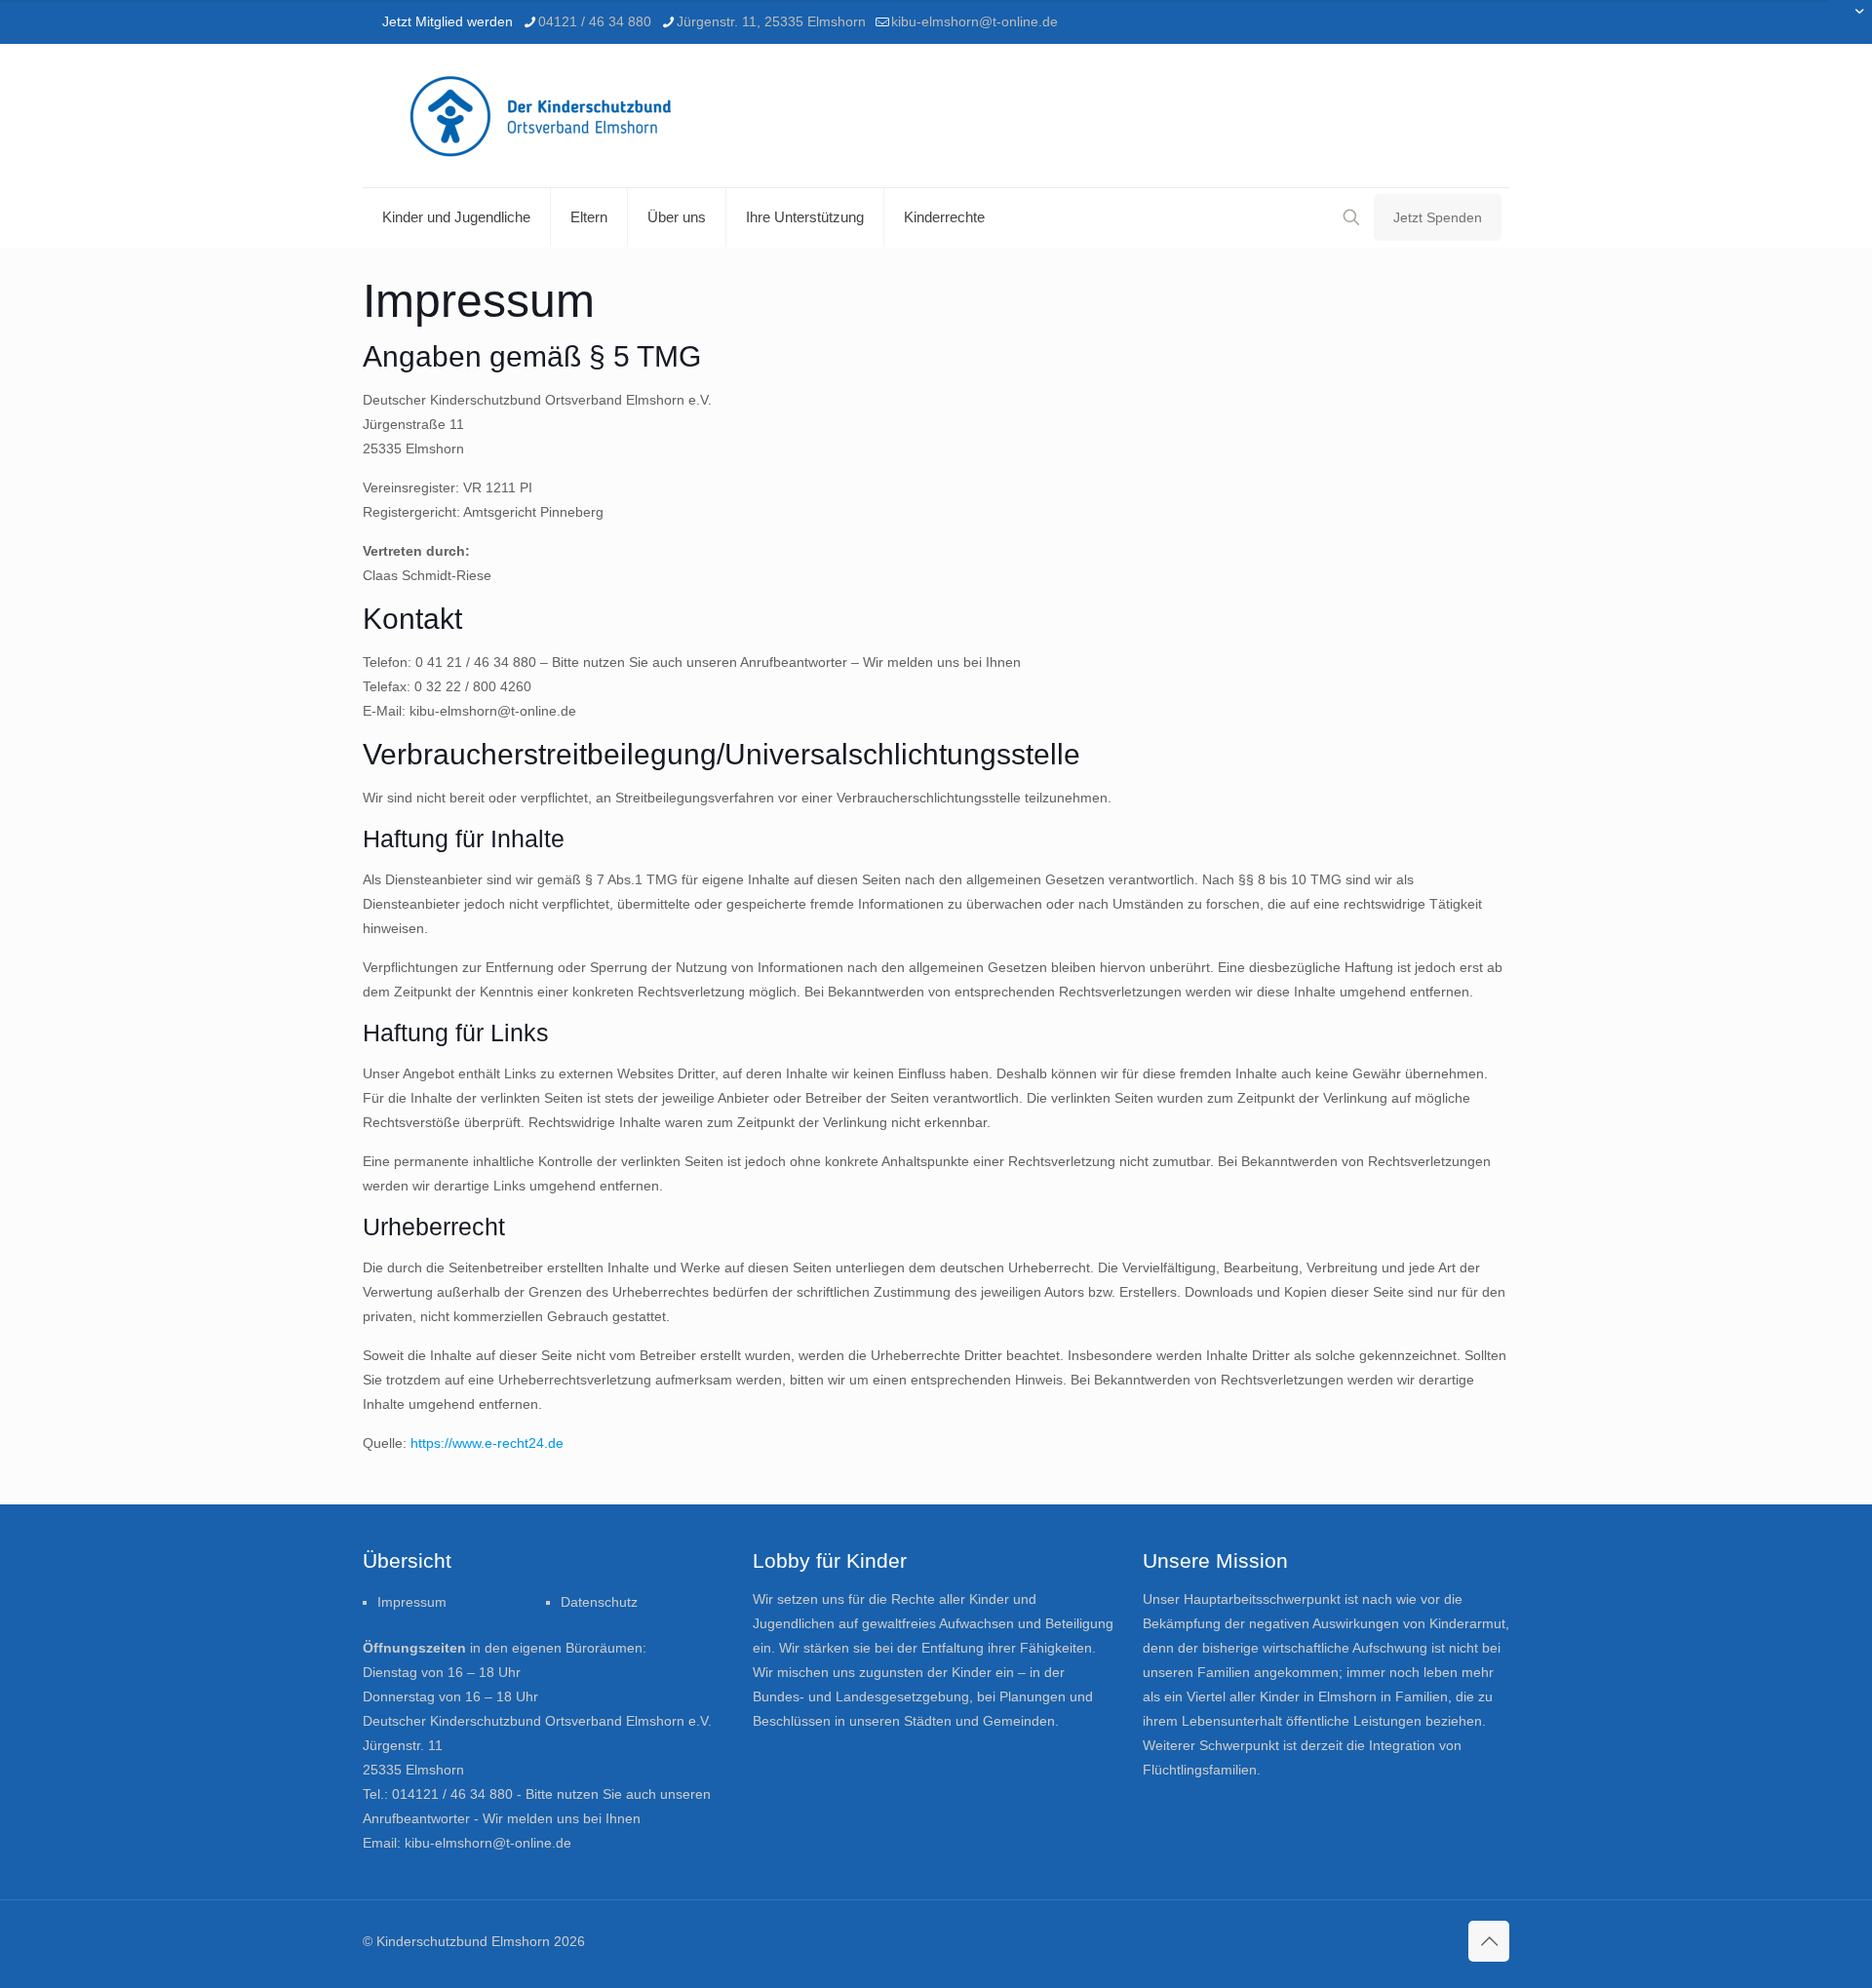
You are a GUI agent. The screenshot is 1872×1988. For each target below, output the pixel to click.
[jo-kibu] (552, 116)
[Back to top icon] (1489, 1941)
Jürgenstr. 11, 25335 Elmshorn (771, 21)
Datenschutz (599, 1602)
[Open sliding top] (1850, 22)
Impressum (412, 1602)
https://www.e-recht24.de (487, 1443)
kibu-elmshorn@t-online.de (975, 21)
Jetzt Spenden (1438, 217)
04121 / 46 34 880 (595, 21)
